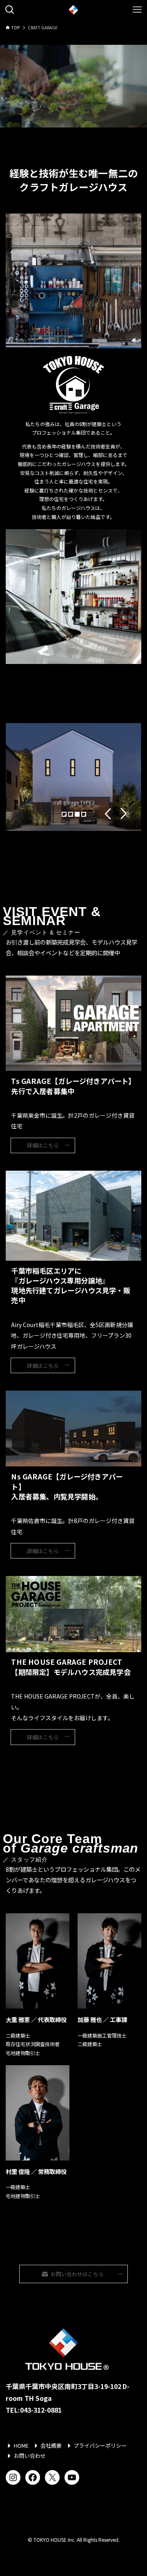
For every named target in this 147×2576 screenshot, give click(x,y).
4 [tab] (85, 815)
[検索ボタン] (10, 10)
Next (124, 814)
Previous (108, 814)
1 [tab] (65, 815)
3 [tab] (78, 815)
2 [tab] (72, 815)
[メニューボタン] (137, 10)
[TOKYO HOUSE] (73, 10)
